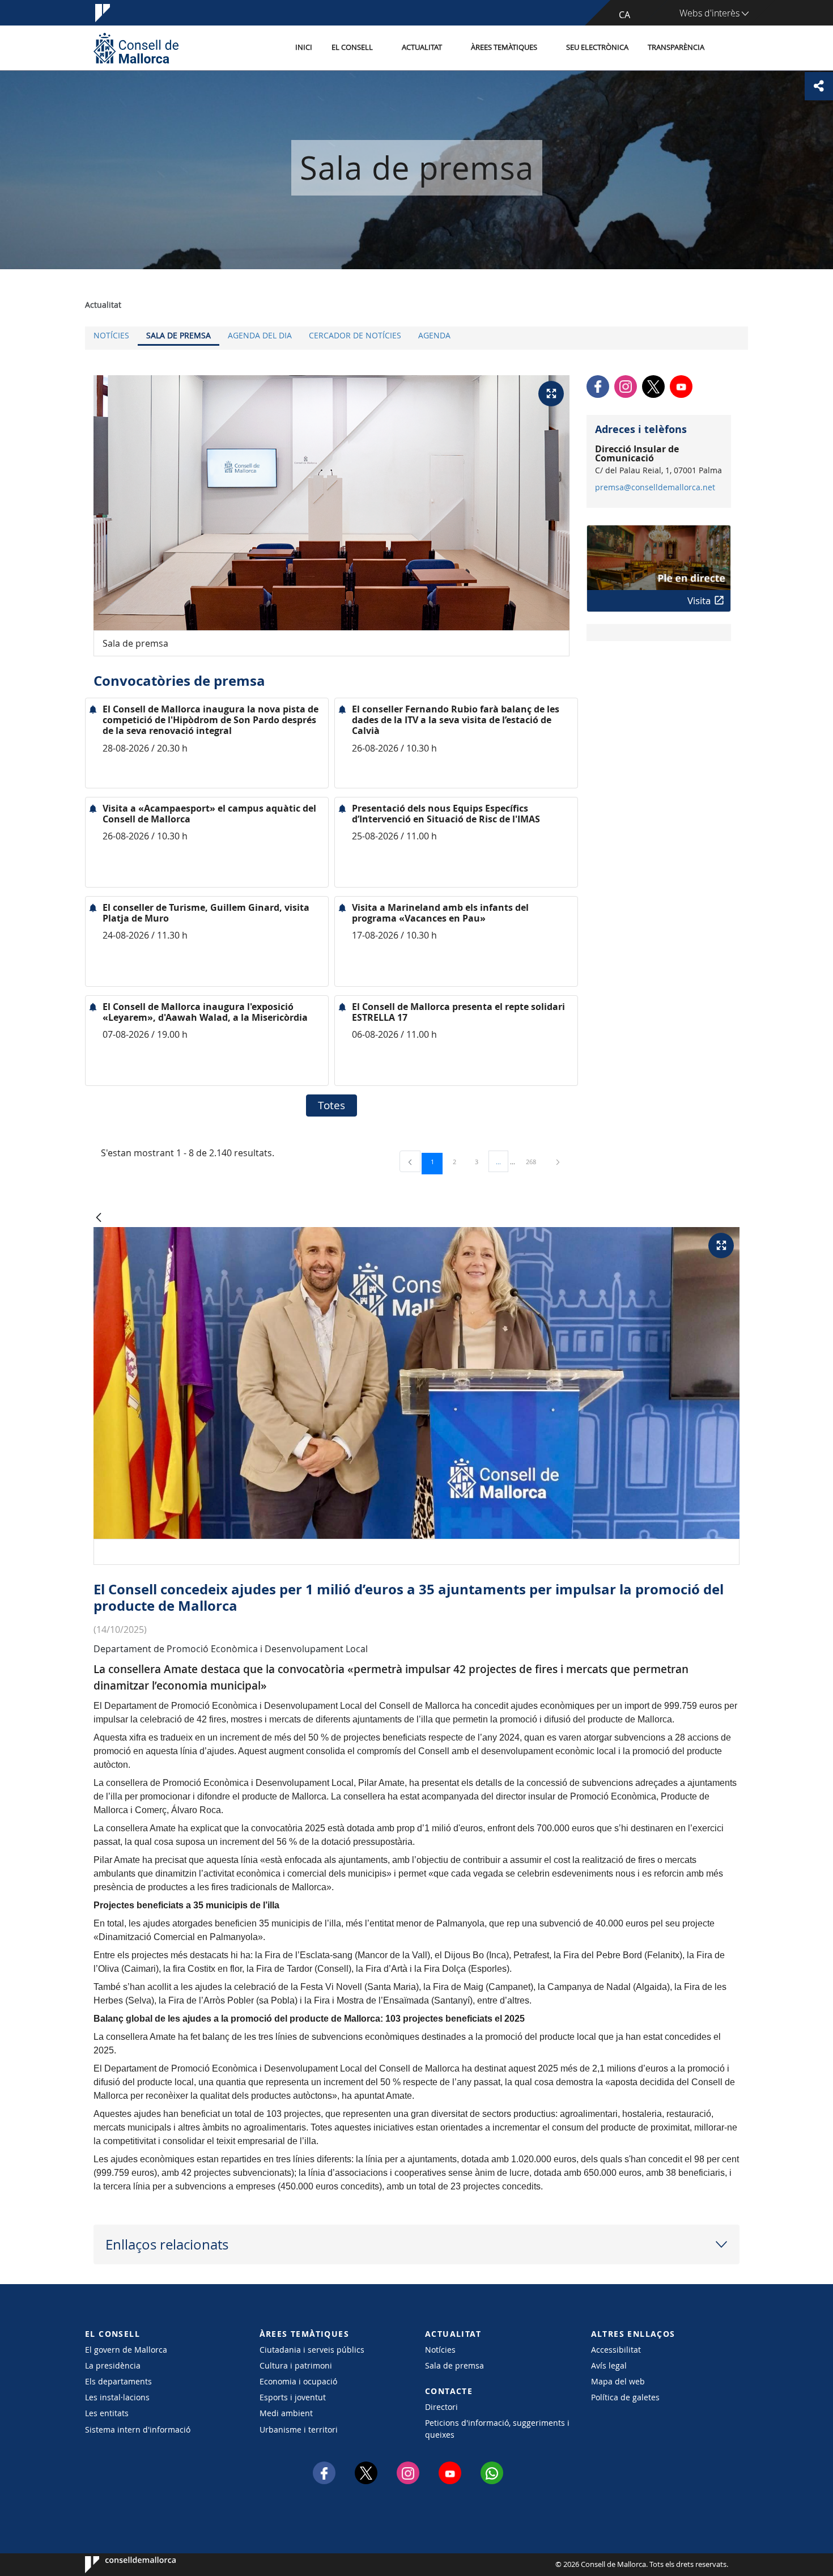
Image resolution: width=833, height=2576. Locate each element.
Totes (331, 1105)
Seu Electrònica (597, 47)
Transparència (676, 47)
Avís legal (609, 2365)
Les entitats (107, 2413)
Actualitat (422, 47)
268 (535, 1161)
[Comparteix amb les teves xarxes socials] (819, 86)
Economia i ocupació (298, 2381)
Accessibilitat (616, 2350)
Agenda (434, 335)
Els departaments (118, 2381)
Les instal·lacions (117, 2397)
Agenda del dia (260, 335)
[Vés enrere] (99, 1218)
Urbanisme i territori (299, 2429)
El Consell (352, 47)
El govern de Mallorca (126, 2350)
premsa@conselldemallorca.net (655, 487)
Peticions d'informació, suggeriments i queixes (497, 2429)
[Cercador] (726, 48)
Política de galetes (625, 2397)
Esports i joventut (293, 2397)
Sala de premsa (178, 335)
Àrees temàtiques (504, 47)
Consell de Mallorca (119, 2565)
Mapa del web (618, 2381)
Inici (304, 47)
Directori (441, 2407)
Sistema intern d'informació (138, 2429)
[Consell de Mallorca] (136, 48)
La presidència (113, 2365)
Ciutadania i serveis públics (312, 2350)
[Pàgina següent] (558, 1162)
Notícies (111, 335)
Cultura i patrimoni (296, 2365)
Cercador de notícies (355, 335)
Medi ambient (286, 2413)
